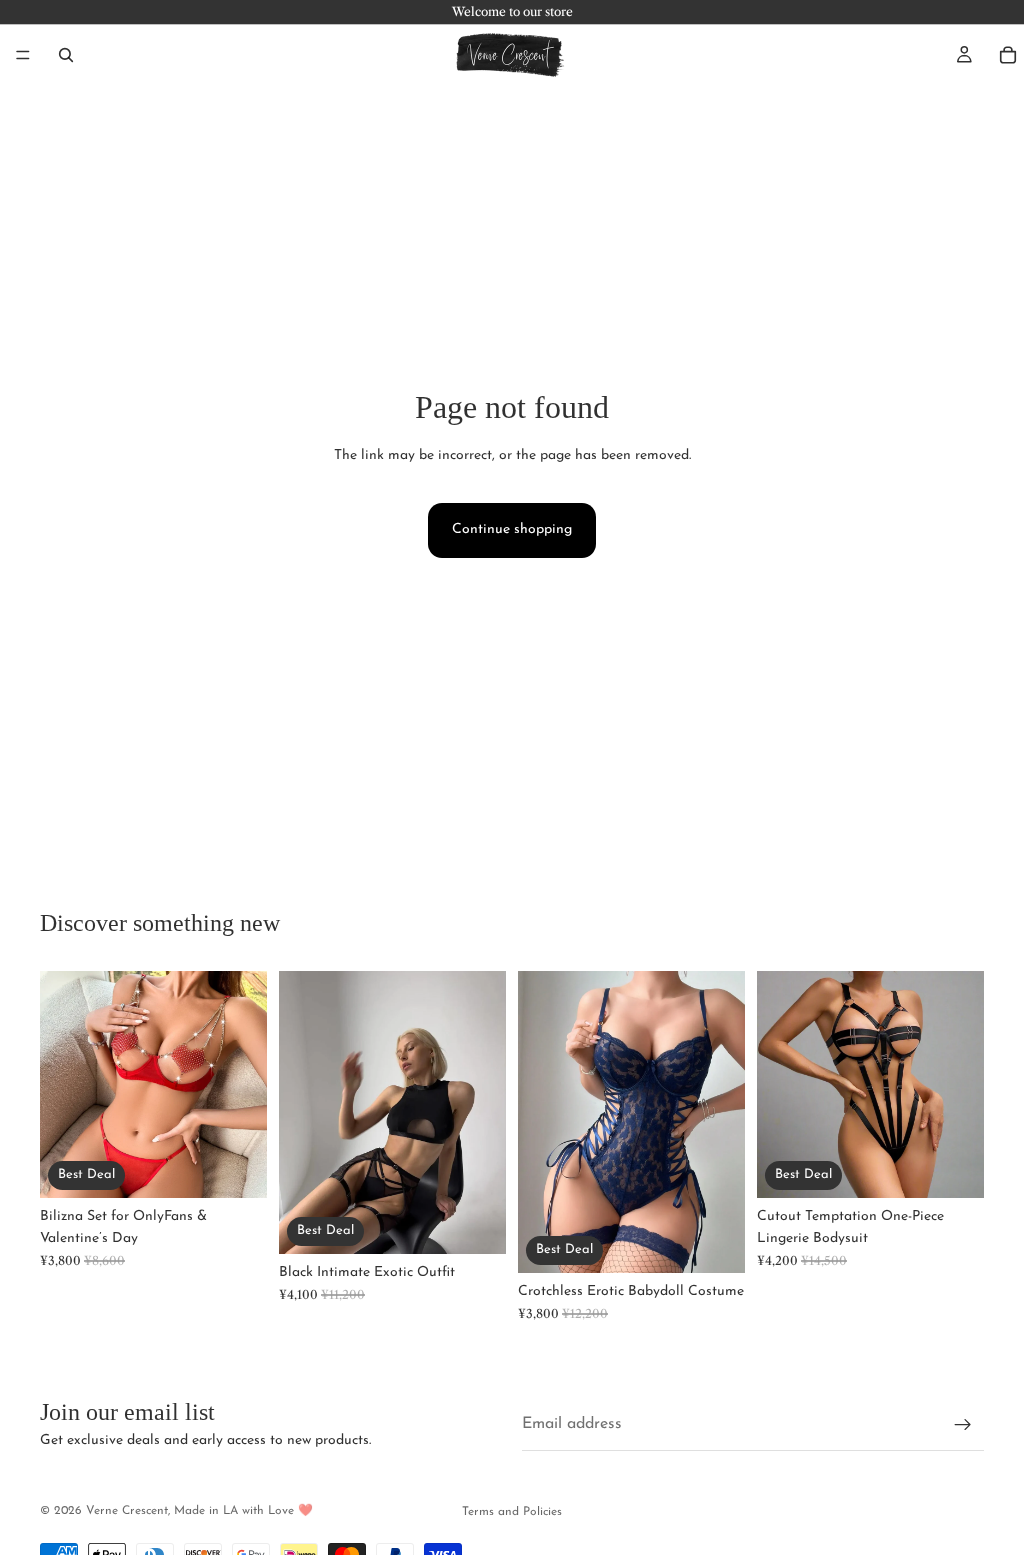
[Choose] (236, 1167)
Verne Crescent (127, 1511)
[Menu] (23, 55)
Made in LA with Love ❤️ (243, 1511)
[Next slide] (245, 1084)
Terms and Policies (512, 1512)
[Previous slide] (62, 1084)
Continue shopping (512, 529)
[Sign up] (963, 1424)
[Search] (66, 55)
